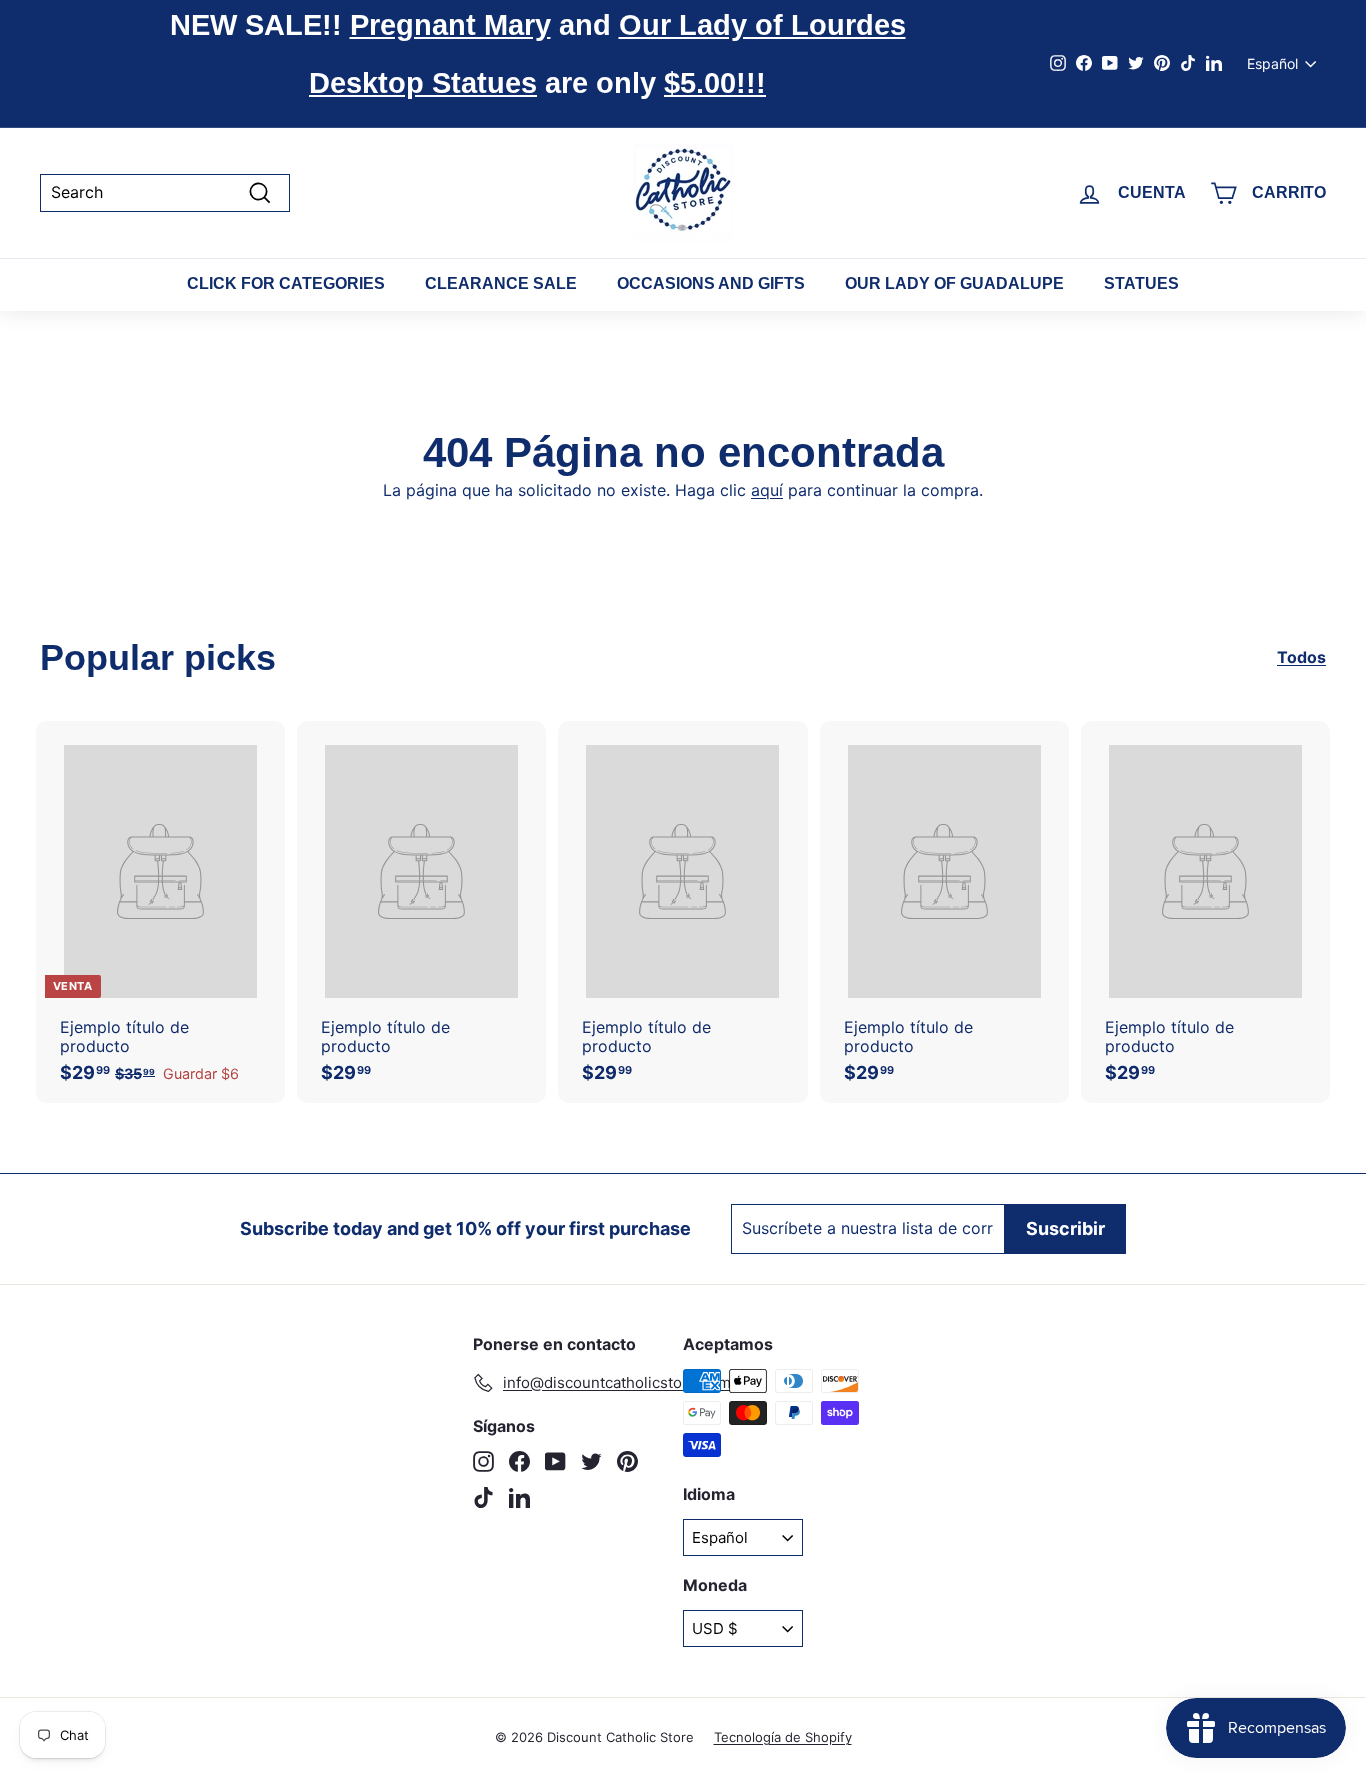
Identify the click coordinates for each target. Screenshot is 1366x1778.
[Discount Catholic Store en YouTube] (555, 1461)
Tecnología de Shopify (783, 1737)
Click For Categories (286, 283)
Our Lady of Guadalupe (954, 283)
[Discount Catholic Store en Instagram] (483, 1461)
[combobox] (165, 192)
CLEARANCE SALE (501, 283)
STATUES (1141, 283)
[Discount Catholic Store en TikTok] (483, 1497)
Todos (1301, 657)
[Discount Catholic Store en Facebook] (519, 1461)
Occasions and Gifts (711, 283)
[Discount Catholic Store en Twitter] (591, 1461)
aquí (767, 490)
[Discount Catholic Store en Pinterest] (627, 1461)
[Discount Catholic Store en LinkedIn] (519, 1497)
